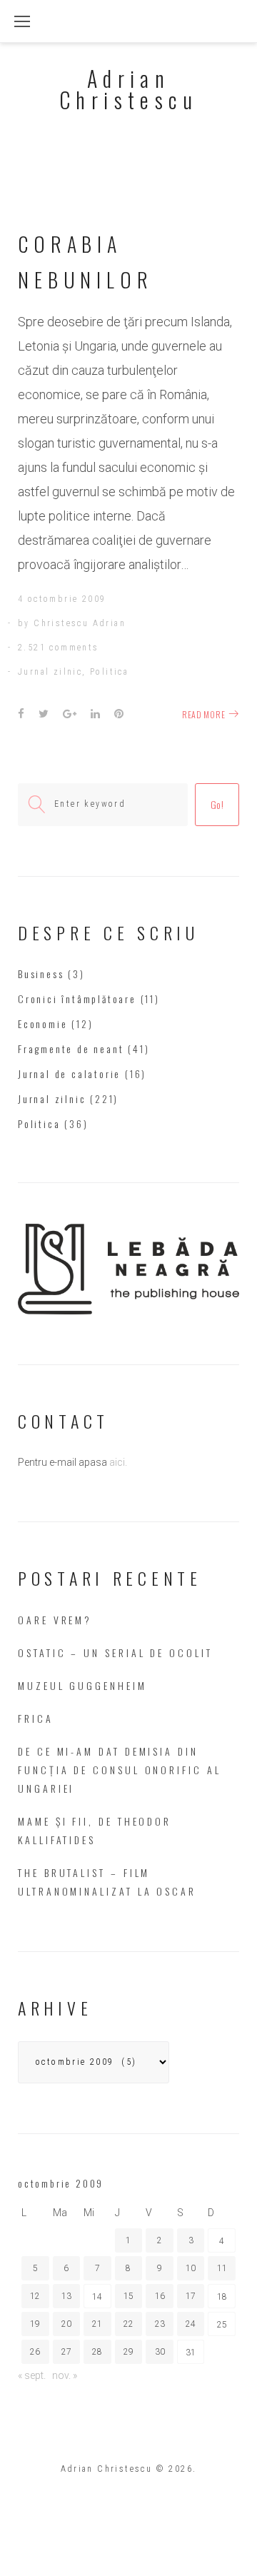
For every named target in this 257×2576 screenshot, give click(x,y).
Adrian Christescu (128, 89)
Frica (36, 1718)
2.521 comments (59, 648)
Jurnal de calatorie (69, 1073)
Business (41, 973)
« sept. (32, 2375)
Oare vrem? (55, 1620)
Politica (109, 672)
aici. (118, 1462)
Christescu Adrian (80, 623)
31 (191, 2353)
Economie (42, 1023)
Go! (217, 804)
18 (222, 2297)
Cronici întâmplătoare (77, 998)
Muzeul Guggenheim (82, 1685)
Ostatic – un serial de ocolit (115, 1652)
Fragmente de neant (71, 1048)
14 (97, 2297)
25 (222, 2325)
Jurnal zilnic (50, 672)
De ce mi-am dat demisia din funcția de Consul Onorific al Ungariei (120, 1770)
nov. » (65, 2375)
